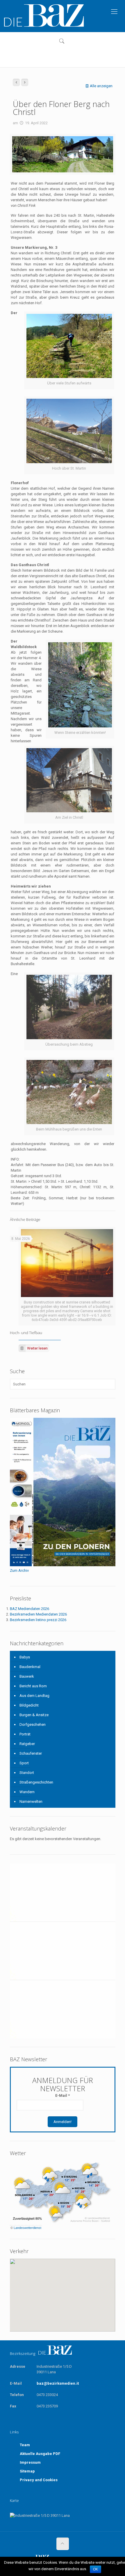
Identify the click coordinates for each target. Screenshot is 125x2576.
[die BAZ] (44, 16)
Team (25, 2445)
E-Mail (63, 2095)
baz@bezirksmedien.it (58, 2383)
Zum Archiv (19, 1570)
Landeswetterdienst (27, 2228)
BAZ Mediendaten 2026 (30, 1609)
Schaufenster (31, 1753)
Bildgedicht (29, 1705)
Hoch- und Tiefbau (26, 1333)
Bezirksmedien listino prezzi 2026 (38, 1620)
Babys (25, 1657)
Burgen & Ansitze (34, 1715)
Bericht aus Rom (33, 1686)
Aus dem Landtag (34, 1696)
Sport (24, 1763)
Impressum (30, 2462)
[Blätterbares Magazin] (63, 1565)
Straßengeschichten (36, 1782)
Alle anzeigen (101, 86)
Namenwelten (31, 1801)
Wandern (27, 1792)
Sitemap (27, 2471)
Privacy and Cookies (39, 2480)
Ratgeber (27, 1744)
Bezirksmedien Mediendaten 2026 (38, 1614)
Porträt (25, 1734)
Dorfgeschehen (33, 1724)
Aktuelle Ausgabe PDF (40, 2454)
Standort (27, 1773)
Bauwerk (27, 1676)
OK (95, 2569)
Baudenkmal (30, 1667)
